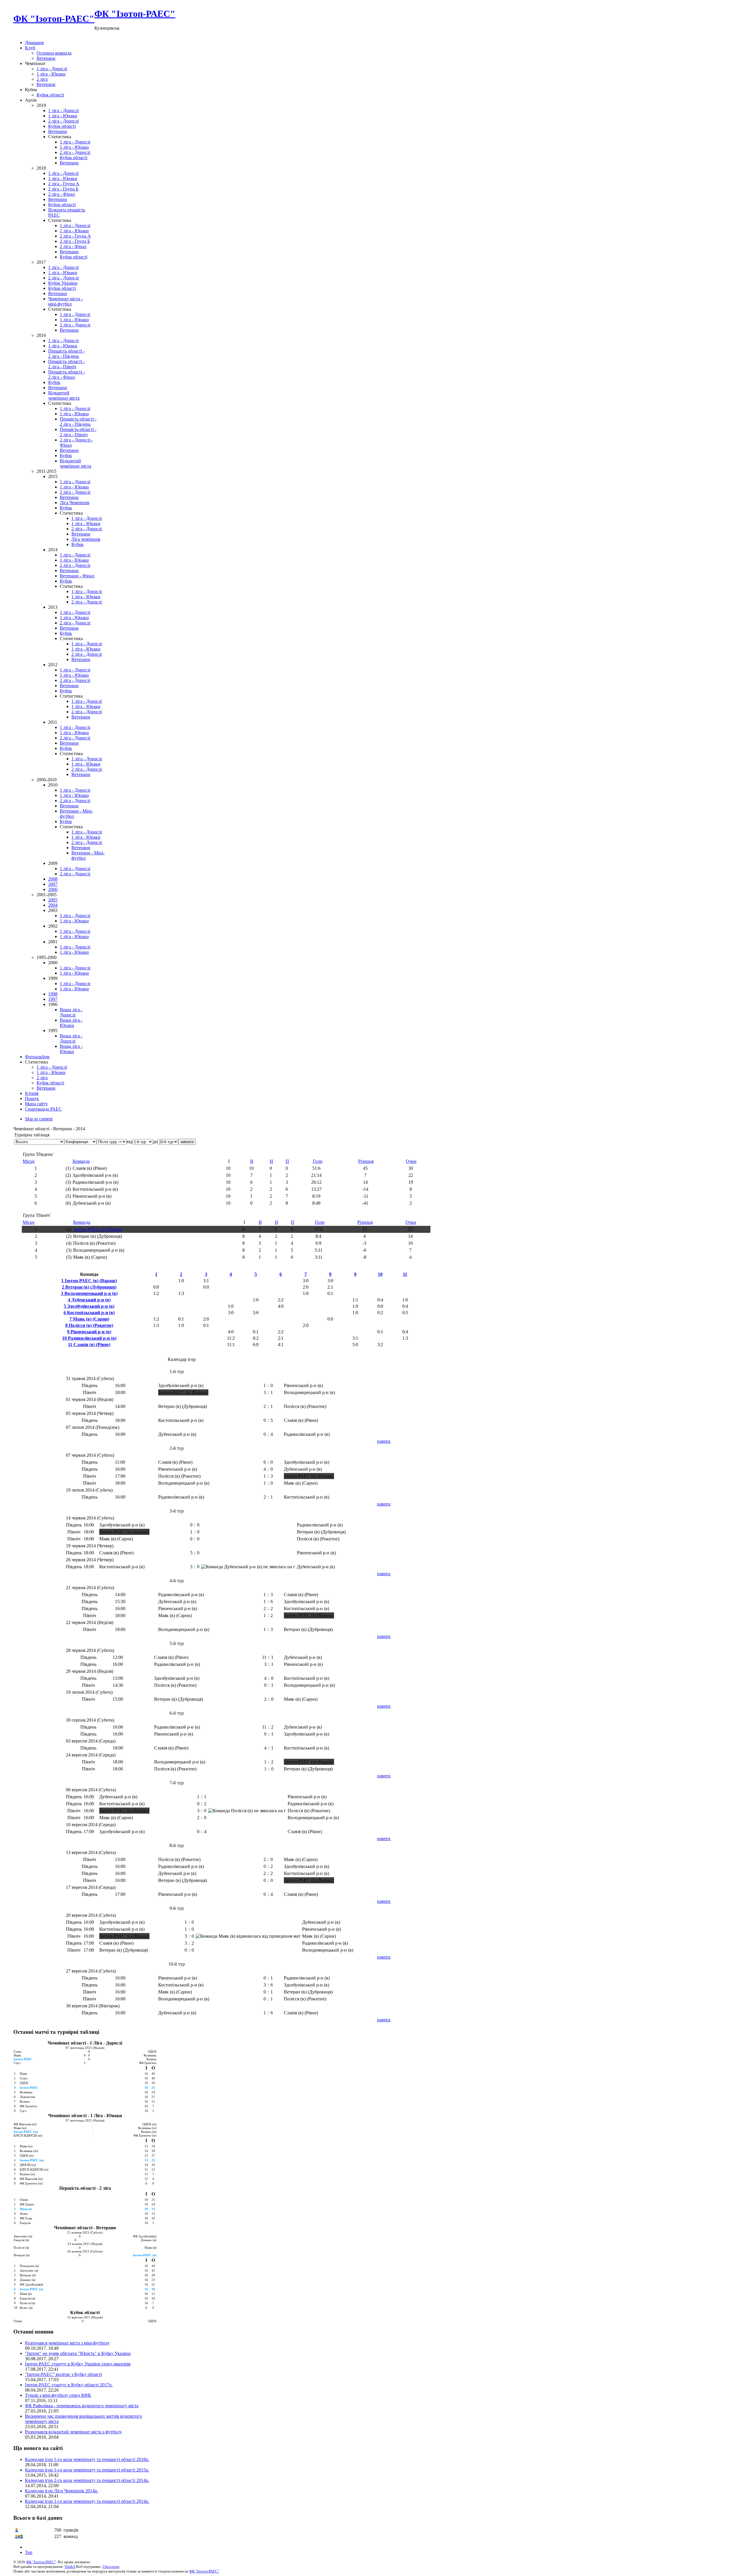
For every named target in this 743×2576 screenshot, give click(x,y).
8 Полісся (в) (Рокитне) (89, 1325)
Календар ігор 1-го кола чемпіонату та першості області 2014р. (87, 2501)
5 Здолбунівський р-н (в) (89, 1306)
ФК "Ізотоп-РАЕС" (41, 2562)
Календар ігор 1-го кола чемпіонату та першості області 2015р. (87, 2470)
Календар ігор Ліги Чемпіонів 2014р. (62, 2491)
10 (380, 1274)
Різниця (366, 1161)
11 (405, 1274)
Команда (81, 1161)
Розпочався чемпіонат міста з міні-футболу (67, 2343)
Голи (318, 1161)
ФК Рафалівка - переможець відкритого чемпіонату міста (82, 2406)
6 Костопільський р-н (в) (89, 1313)
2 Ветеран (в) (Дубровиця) (89, 1287)
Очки (411, 1161)
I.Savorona (111, 2567)
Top (29, 2552)
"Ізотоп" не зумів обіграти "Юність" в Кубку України (78, 2353)
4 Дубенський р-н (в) (89, 1300)
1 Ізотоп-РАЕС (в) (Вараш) (89, 1281)
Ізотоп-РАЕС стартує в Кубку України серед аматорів (78, 2364)
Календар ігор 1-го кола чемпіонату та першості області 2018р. (87, 2459)
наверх (384, 1441)
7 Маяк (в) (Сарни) (89, 1319)
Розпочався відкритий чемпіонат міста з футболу (73, 2432)
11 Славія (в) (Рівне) (89, 1344)
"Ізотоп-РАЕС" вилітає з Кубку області (63, 2374)
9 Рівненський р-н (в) (89, 1332)
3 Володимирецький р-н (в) (89, 1293)
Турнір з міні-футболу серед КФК (58, 2395)
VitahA (70, 2567)
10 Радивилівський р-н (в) (89, 1338)
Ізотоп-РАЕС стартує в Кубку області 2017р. (69, 2385)
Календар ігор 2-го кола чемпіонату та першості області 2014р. (87, 2480)
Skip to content (39, 1119)
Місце (29, 1161)
